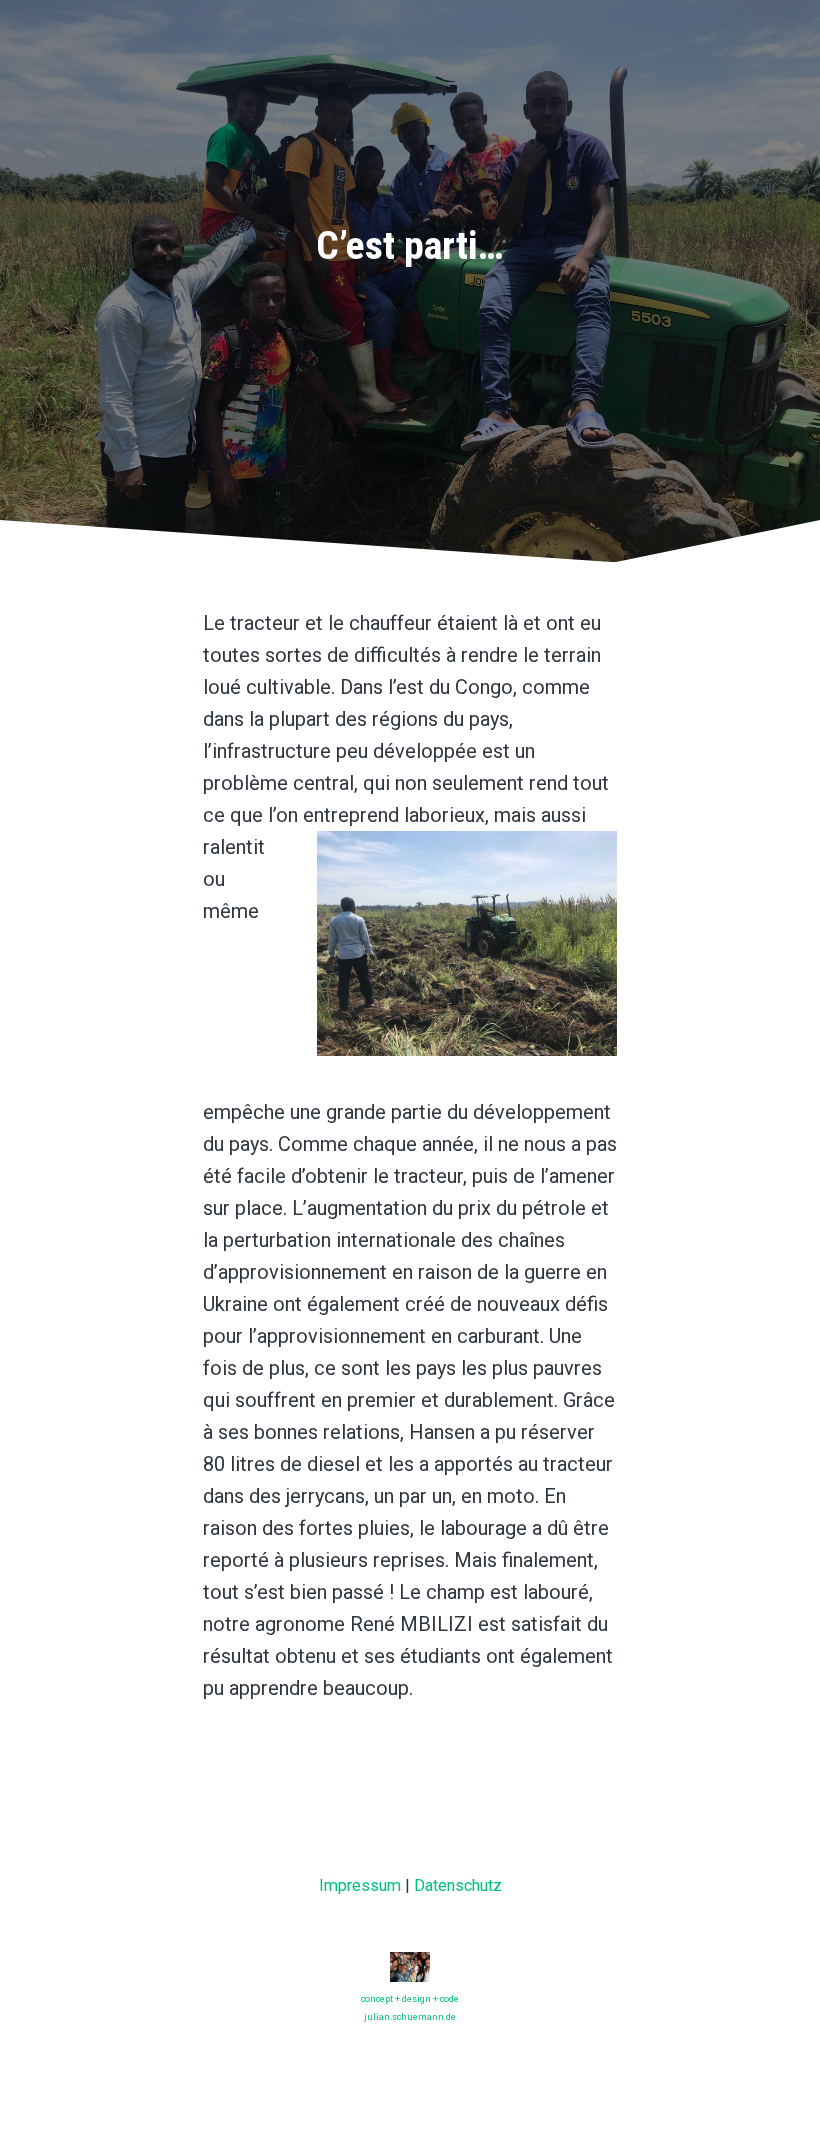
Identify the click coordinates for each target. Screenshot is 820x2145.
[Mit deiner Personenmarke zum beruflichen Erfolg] (410, 1971)
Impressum (360, 1885)
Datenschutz (458, 1885)
